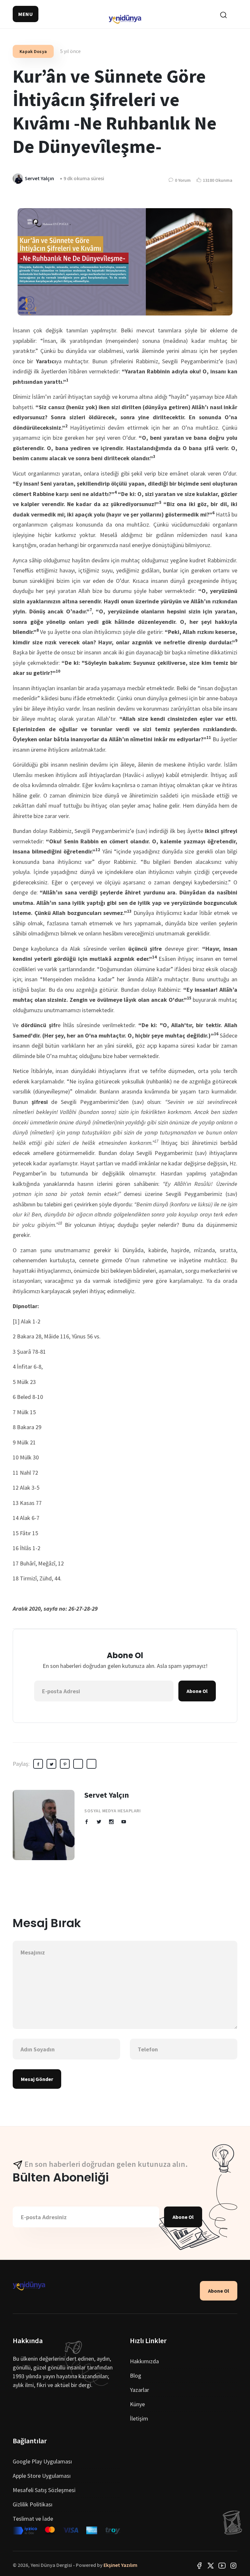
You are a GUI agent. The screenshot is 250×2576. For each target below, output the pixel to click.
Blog (136, 2375)
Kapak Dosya (33, 51)
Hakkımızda (144, 2361)
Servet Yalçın (107, 1795)
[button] (26, 14)
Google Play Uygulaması (42, 2461)
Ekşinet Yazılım (120, 2565)
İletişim (139, 2418)
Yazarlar (139, 2390)
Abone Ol (197, 1691)
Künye (137, 2404)
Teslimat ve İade (33, 2519)
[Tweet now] (211, 2565)
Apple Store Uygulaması (42, 2476)
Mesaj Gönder (37, 2079)
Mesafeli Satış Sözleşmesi (44, 2490)
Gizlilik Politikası (33, 2504)
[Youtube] (222, 2565)
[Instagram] (233, 2565)
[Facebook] (199, 2565)
